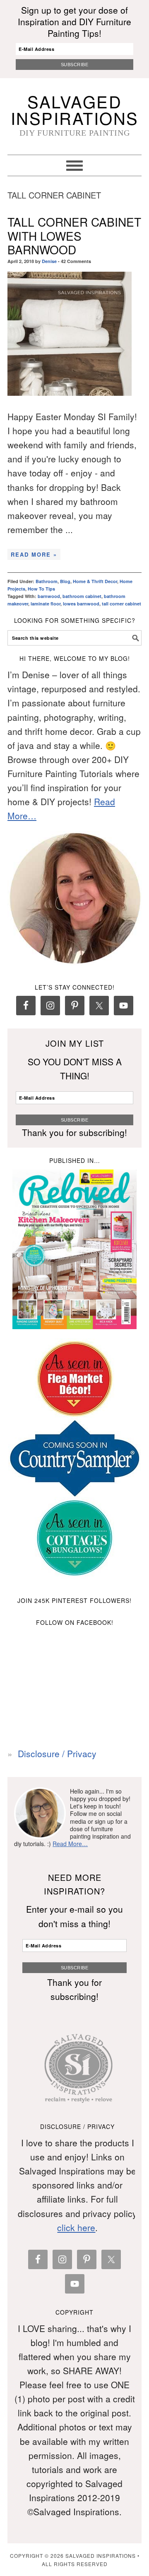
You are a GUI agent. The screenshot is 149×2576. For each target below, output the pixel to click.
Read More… (70, 1844)
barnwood (49, 596)
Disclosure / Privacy (57, 1753)
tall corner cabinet (121, 604)
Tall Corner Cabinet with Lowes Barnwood (74, 236)
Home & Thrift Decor (95, 581)
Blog (65, 581)
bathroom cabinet (82, 596)
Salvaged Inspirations (75, 109)
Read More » (34, 554)
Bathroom (47, 581)
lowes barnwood (81, 604)
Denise (49, 261)
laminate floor (46, 604)
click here (76, 2227)
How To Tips (41, 589)
